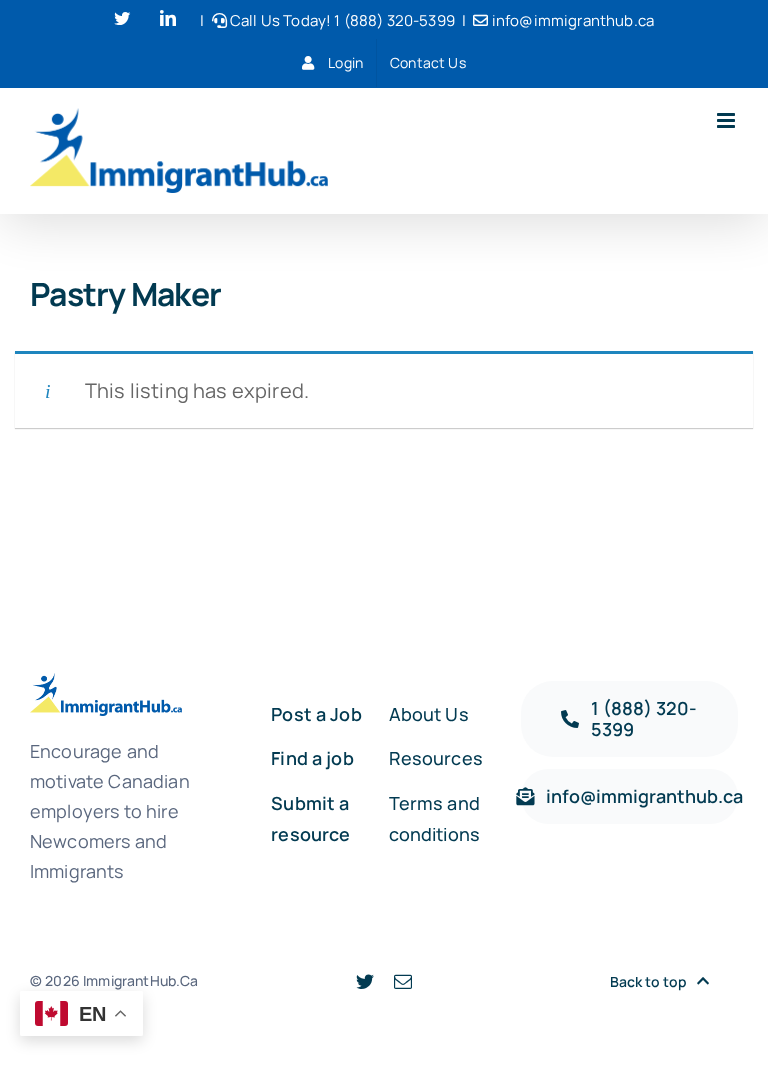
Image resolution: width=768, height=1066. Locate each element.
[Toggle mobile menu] (727, 120)
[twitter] (365, 981)
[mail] (403, 981)
